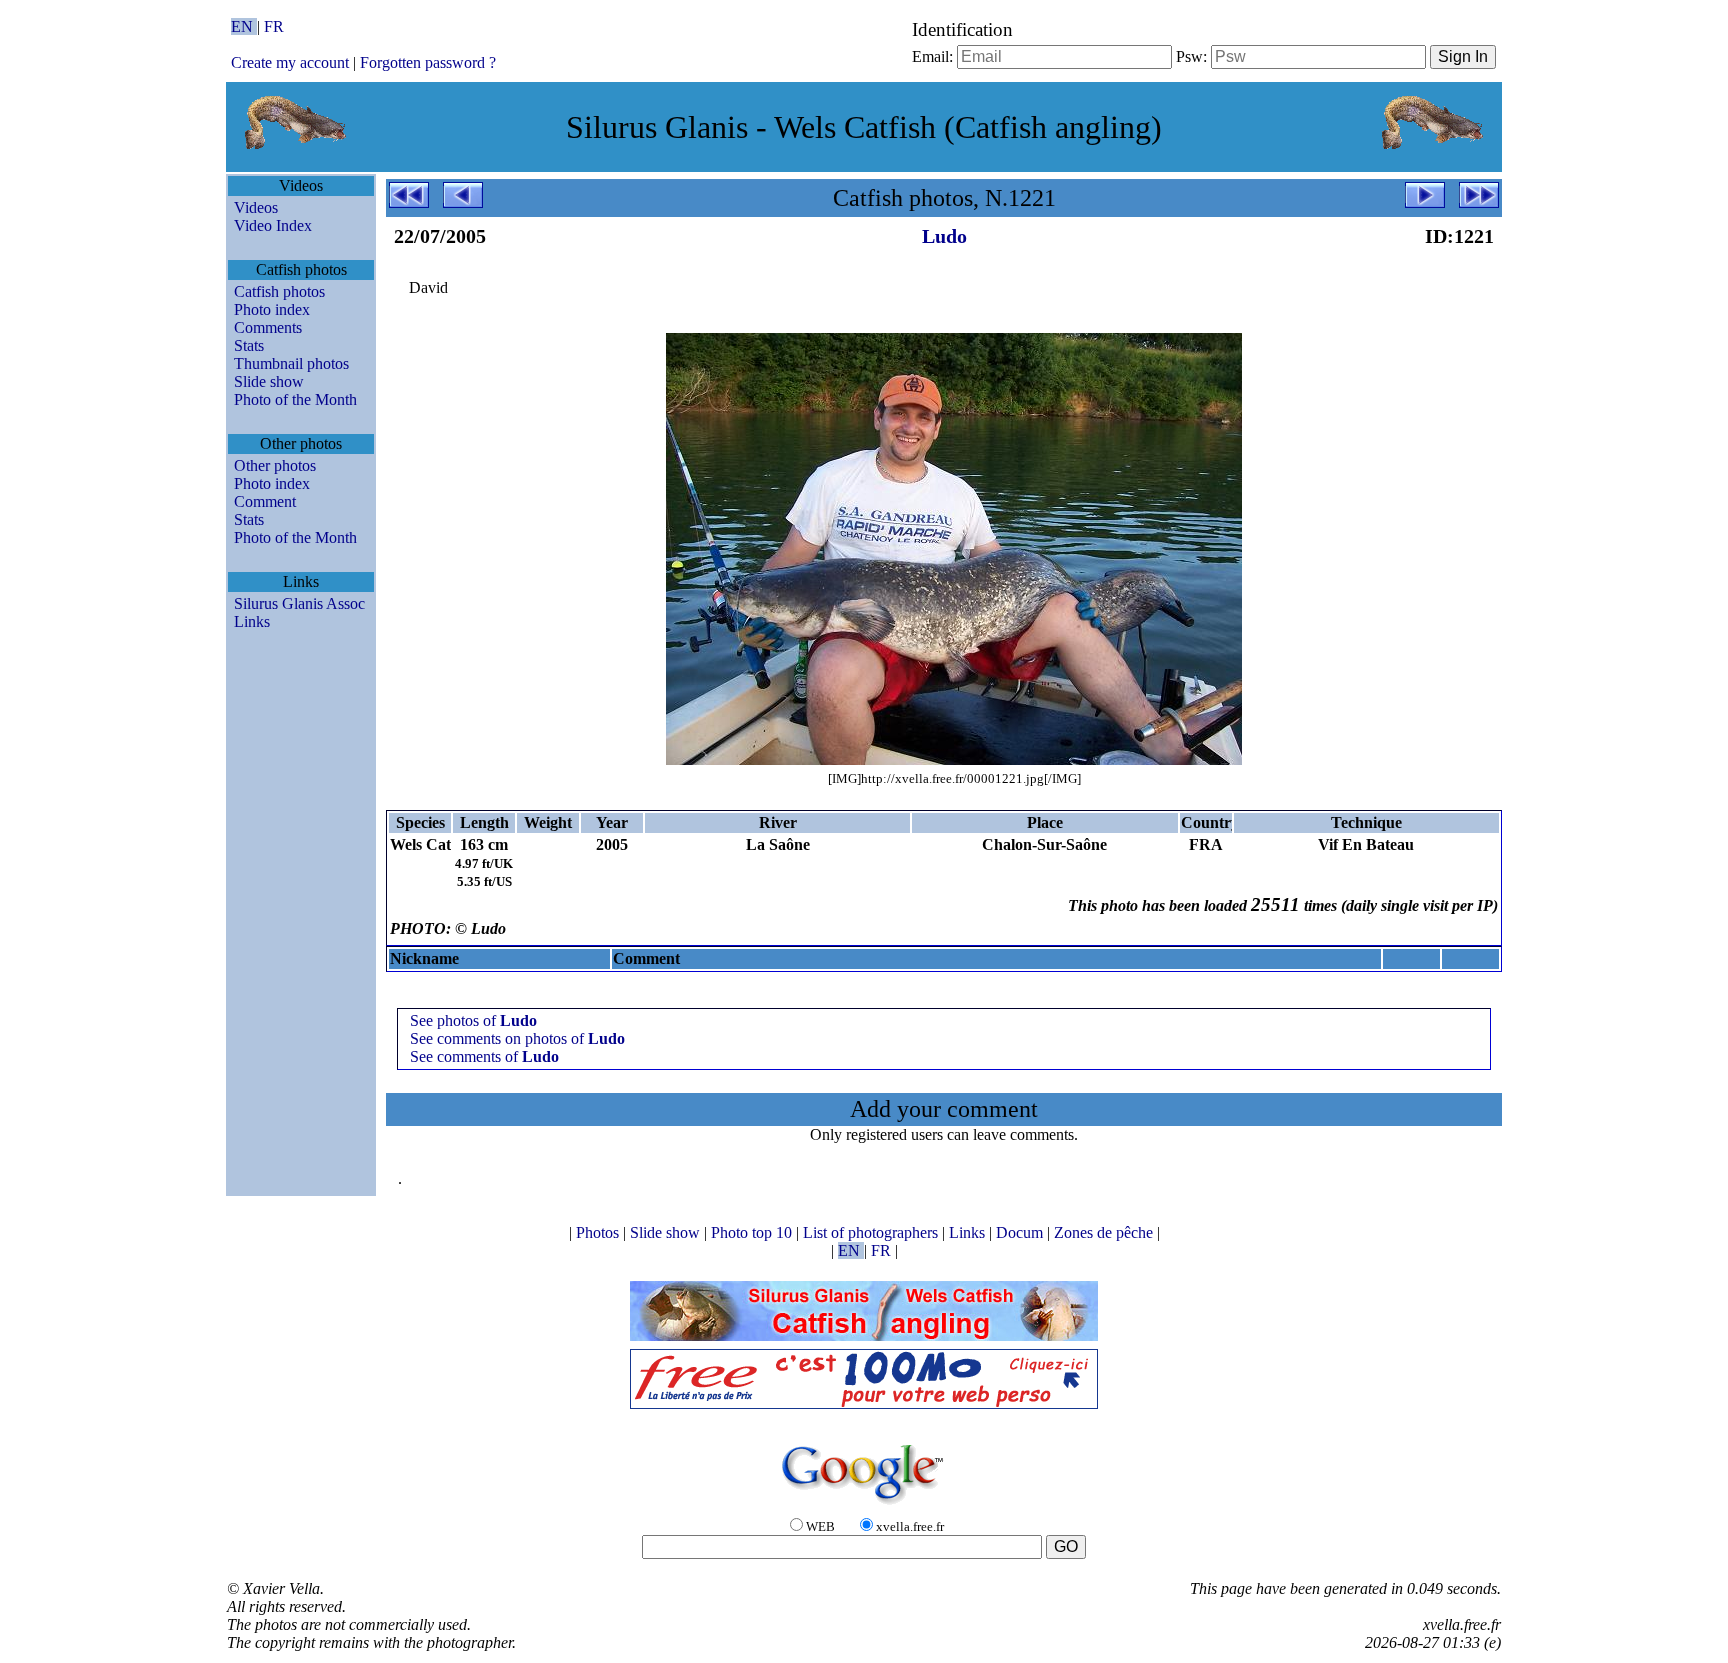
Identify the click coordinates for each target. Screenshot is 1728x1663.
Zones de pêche (1105, 1232)
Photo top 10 (753, 1232)
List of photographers (872, 1232)
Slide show (269, 381)
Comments (268, 327)
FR (274, 26)
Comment (265, 501)
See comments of (484, 1056)
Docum (1021, 1232)
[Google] (864, 1505)
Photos (599, 1232)
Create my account (290, 62)
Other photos (275, 465)
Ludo (944, 236)
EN (244, 26)
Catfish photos (279, 291)
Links (252, 621)
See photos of (473, 1020)
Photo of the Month (295, 399)
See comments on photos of (517, 1038)
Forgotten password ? (428, 62)
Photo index (272, 309)
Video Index (273, 225)
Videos (256, 207)
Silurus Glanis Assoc (299, 603)
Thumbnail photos (291, 363)
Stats (249, 345)
